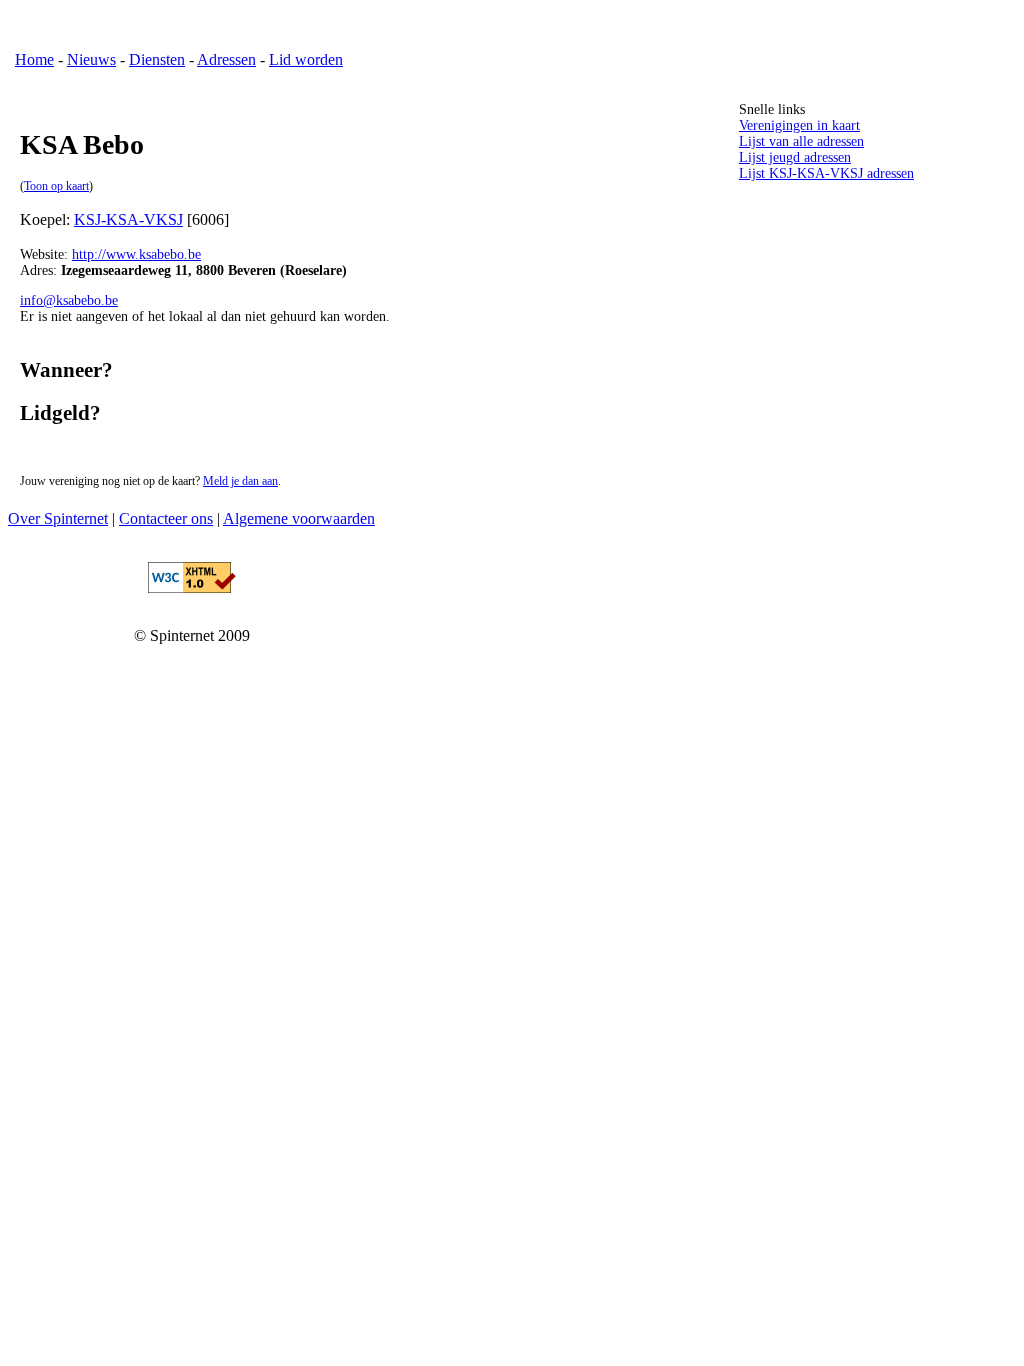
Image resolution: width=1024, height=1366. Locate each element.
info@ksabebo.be (69, 300)
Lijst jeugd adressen (795, 157)
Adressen (226, 59)
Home (34, 59)
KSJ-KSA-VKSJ (128, 219)
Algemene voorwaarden (299, 518)
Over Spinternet (58, 518)
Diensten (157, 59)
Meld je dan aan (240, 481)
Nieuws (91, 59)
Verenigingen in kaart (799, 125)
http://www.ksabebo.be (136, 254)
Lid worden (306, 59)
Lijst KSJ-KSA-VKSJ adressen (826, 173)
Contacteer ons (166, 518)
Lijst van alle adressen (801, 141)
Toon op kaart (56, 186)
